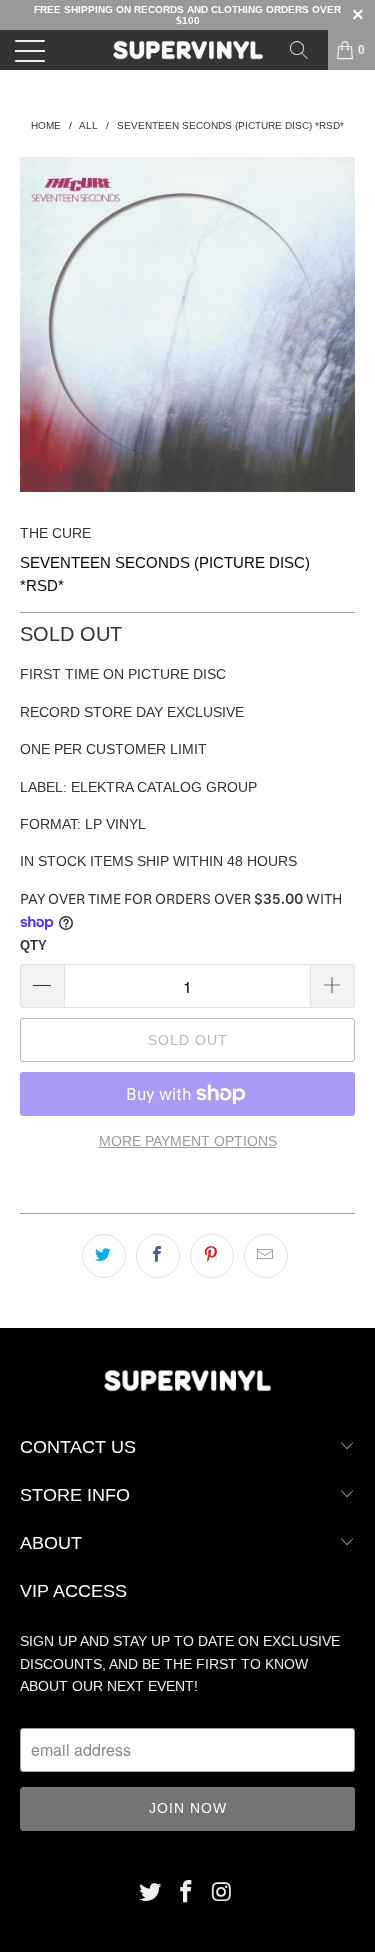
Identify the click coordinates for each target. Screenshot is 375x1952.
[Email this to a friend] (266, 1256)
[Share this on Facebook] (158, 1256)
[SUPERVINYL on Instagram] (222, 1893)
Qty (33, 945)
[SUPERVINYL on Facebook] (187, 1893)
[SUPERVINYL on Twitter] (151, 1893)
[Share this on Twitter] (104, 1256)
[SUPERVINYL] (188, 50)
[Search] (306, 50)
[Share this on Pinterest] (212, 1256)
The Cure (55, 533)
